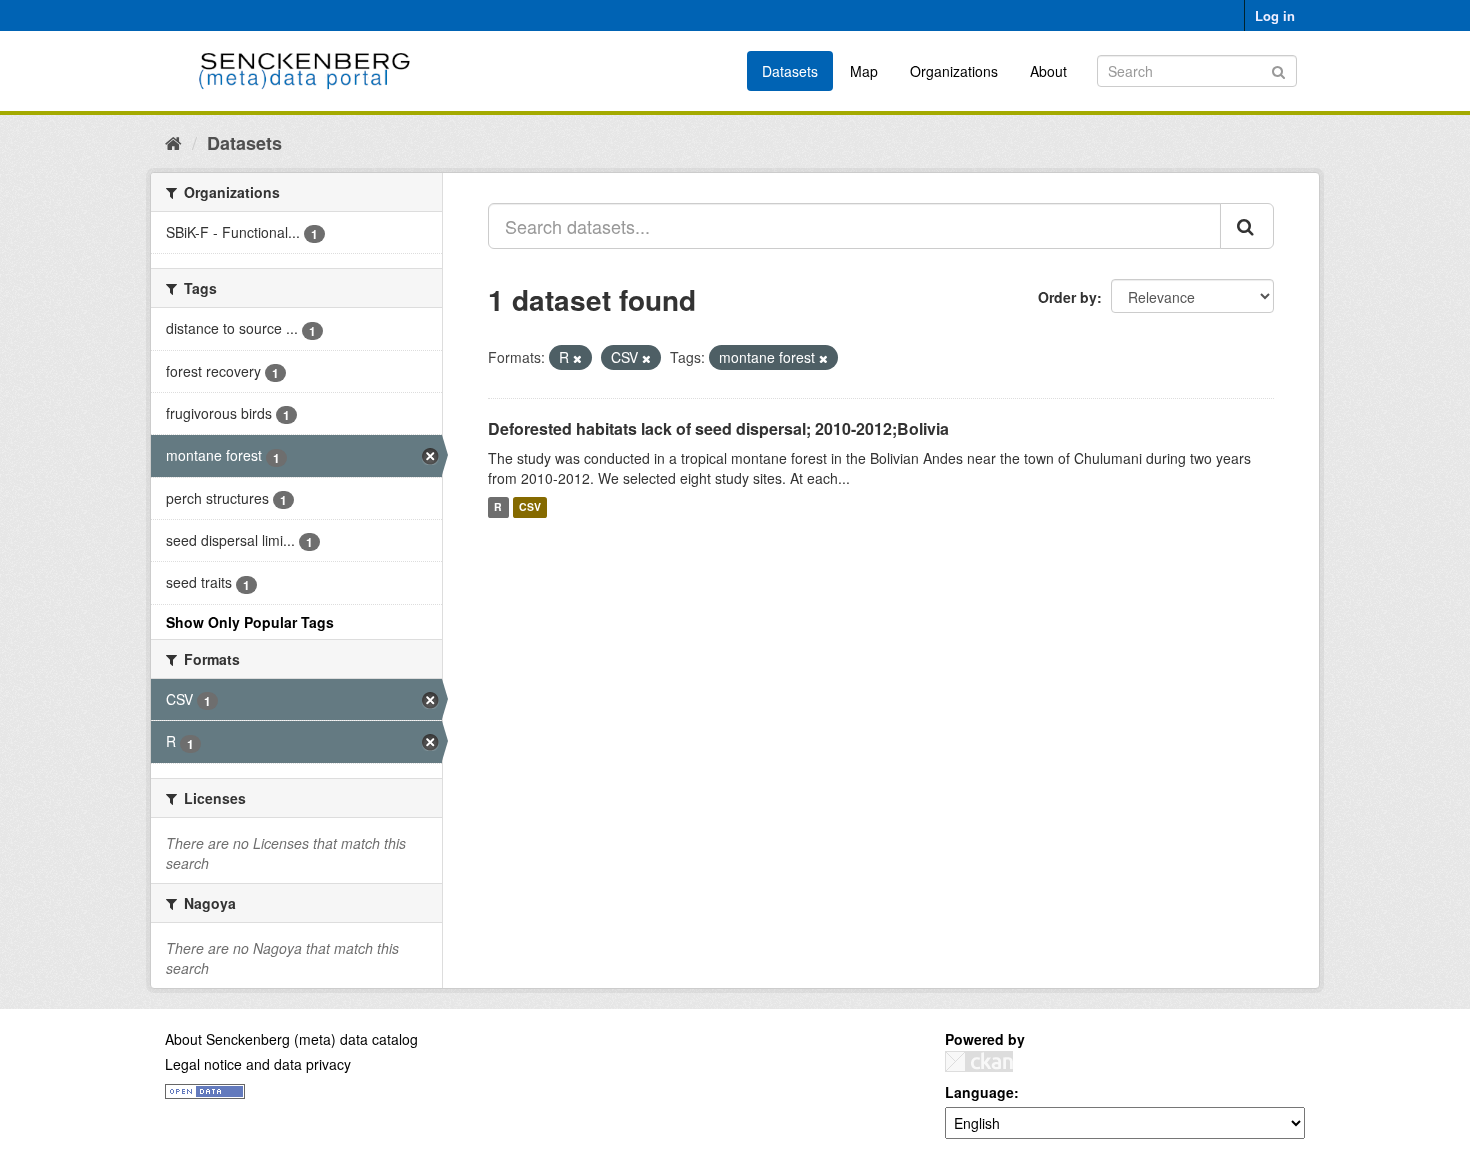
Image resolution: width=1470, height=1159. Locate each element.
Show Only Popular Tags (250, 622)
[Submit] (1278, 69)
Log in (1275, 15)
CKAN (979, 1061)
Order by (1067, 297)
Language (979, 1092)
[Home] (173, 142)
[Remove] (577, 358)
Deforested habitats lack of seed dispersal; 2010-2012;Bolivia (718, 428)
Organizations (954, 71)
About (1048, 71)
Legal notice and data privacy (258, 1064)
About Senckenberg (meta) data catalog (291, 1039)
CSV (530, 507)
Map (864, 71)
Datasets (790, 71)
